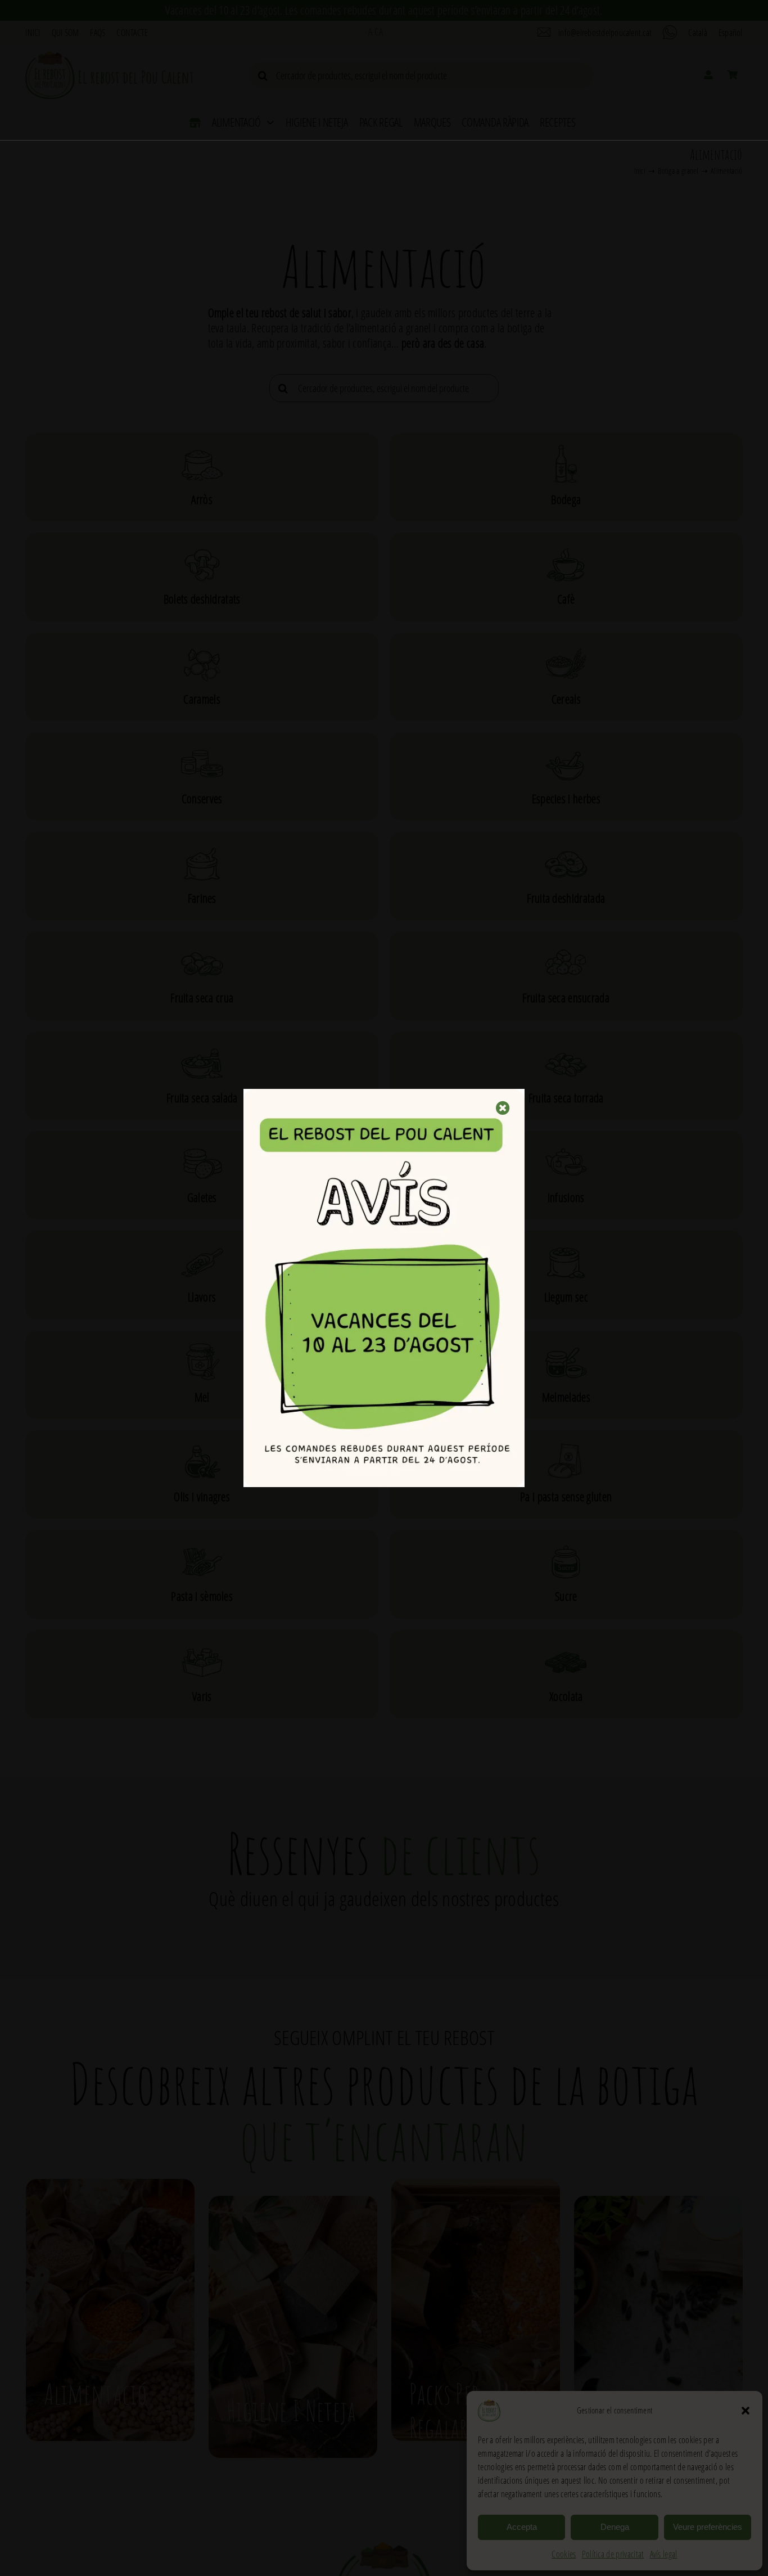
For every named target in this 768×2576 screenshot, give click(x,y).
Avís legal (664, 2554)
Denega (615, 2527)
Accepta (522, 2527)
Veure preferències (708, 2527)
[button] (746, 2411)
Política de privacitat (613, 2554)
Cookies (564, 2554)
